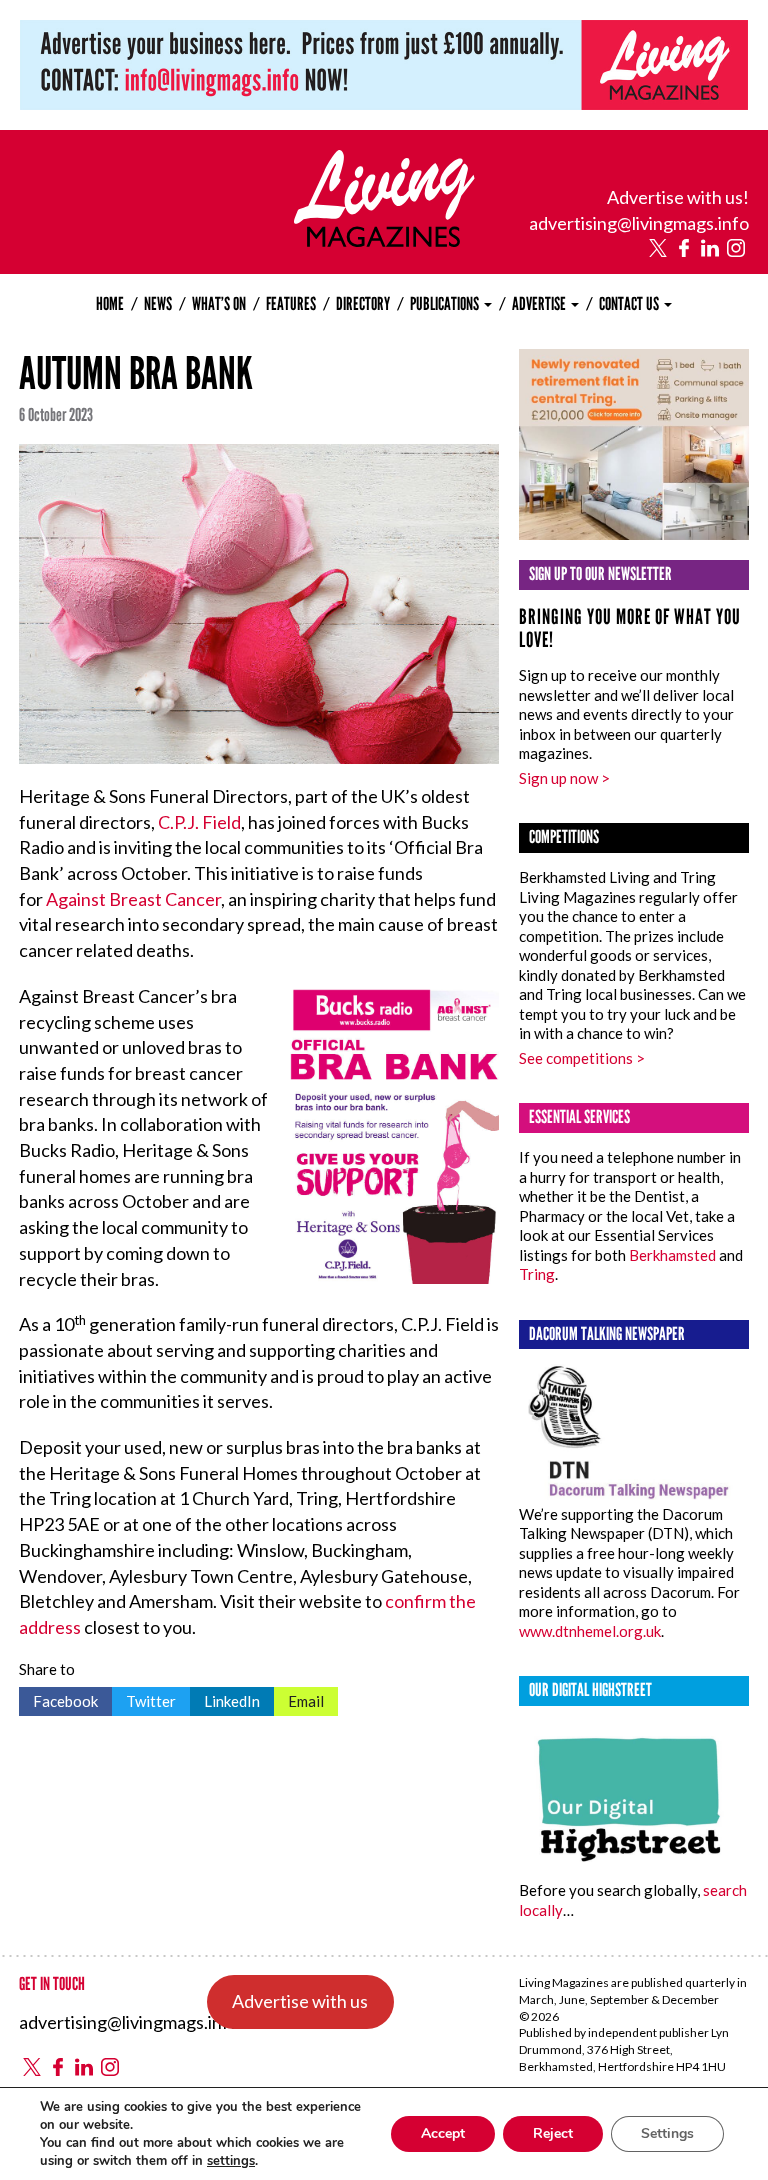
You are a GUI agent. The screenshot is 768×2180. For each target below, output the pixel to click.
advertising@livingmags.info (639, 223)
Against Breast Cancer (133, 899)
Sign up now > (564, 778)
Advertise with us (300, 2001)
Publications (446, 304)
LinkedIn (225, 1698)
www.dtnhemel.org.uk (590, 1631)
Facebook (58, 1698)
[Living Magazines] (384, 240)
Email (299, 1698)
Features (291, 304)
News (158, 304)
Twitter (144, 1698)
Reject (553, 2133)
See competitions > (582, 1058)
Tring (537, 1274)
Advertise (540, 304)
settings (231, 2161)
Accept (443, 2133)
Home (110, 304)
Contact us (630, 304)
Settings (667, 2133)
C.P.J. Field (199, 822)
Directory (363, 304)
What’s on (219, 304)
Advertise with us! (678, 197)
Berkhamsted (672, 1255)
